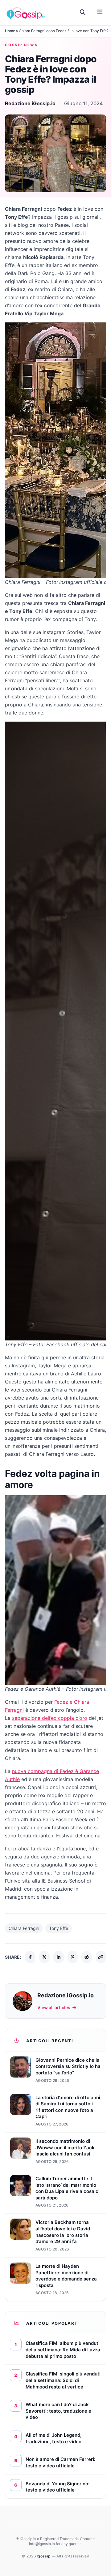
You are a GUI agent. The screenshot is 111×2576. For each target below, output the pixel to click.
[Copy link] (101, 1957)
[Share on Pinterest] (73, 1957)
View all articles (54, 2007)
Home (10, 31)
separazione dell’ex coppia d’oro (50, 1718)
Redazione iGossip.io (30, 103)
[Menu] (100, 12)
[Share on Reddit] (87, 1957)
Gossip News (21, 45)
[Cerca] (83, 12)
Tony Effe (59, 1928)
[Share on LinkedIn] (59, 1957)
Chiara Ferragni (24, 1928)
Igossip (44, 2556)
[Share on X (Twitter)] (44, 1957)
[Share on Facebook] (30, 1957)
